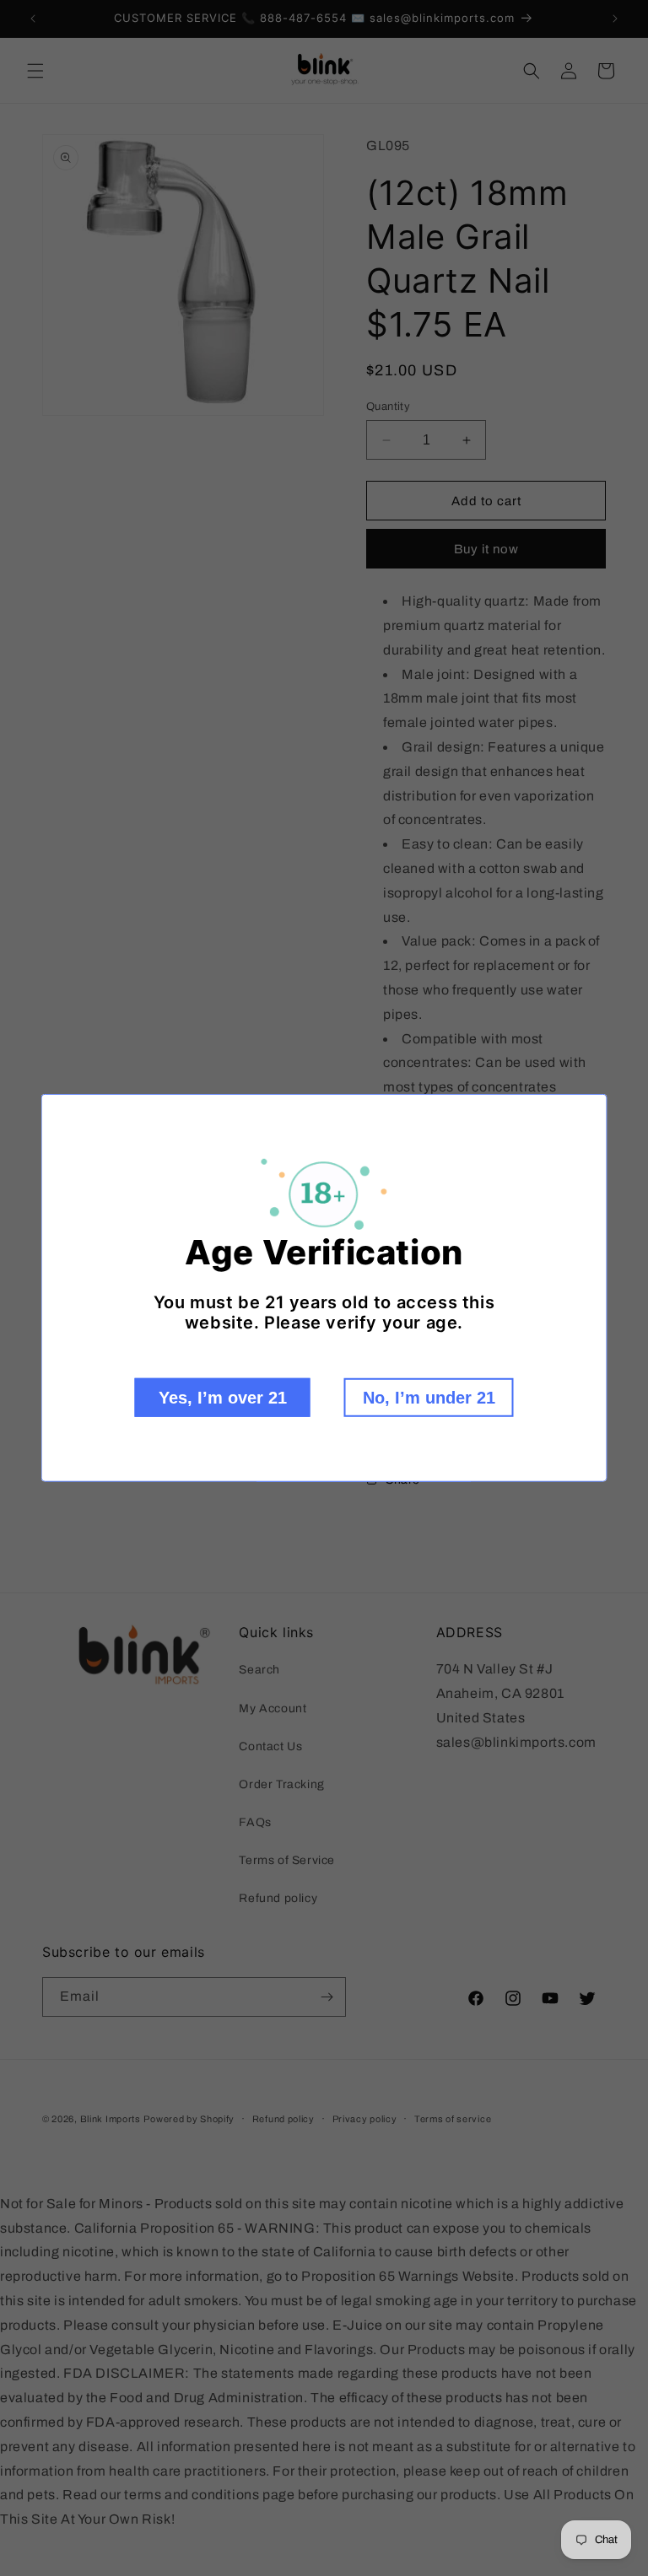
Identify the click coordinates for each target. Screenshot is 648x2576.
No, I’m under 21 (429, 1398)
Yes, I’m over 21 (223, 1398)
